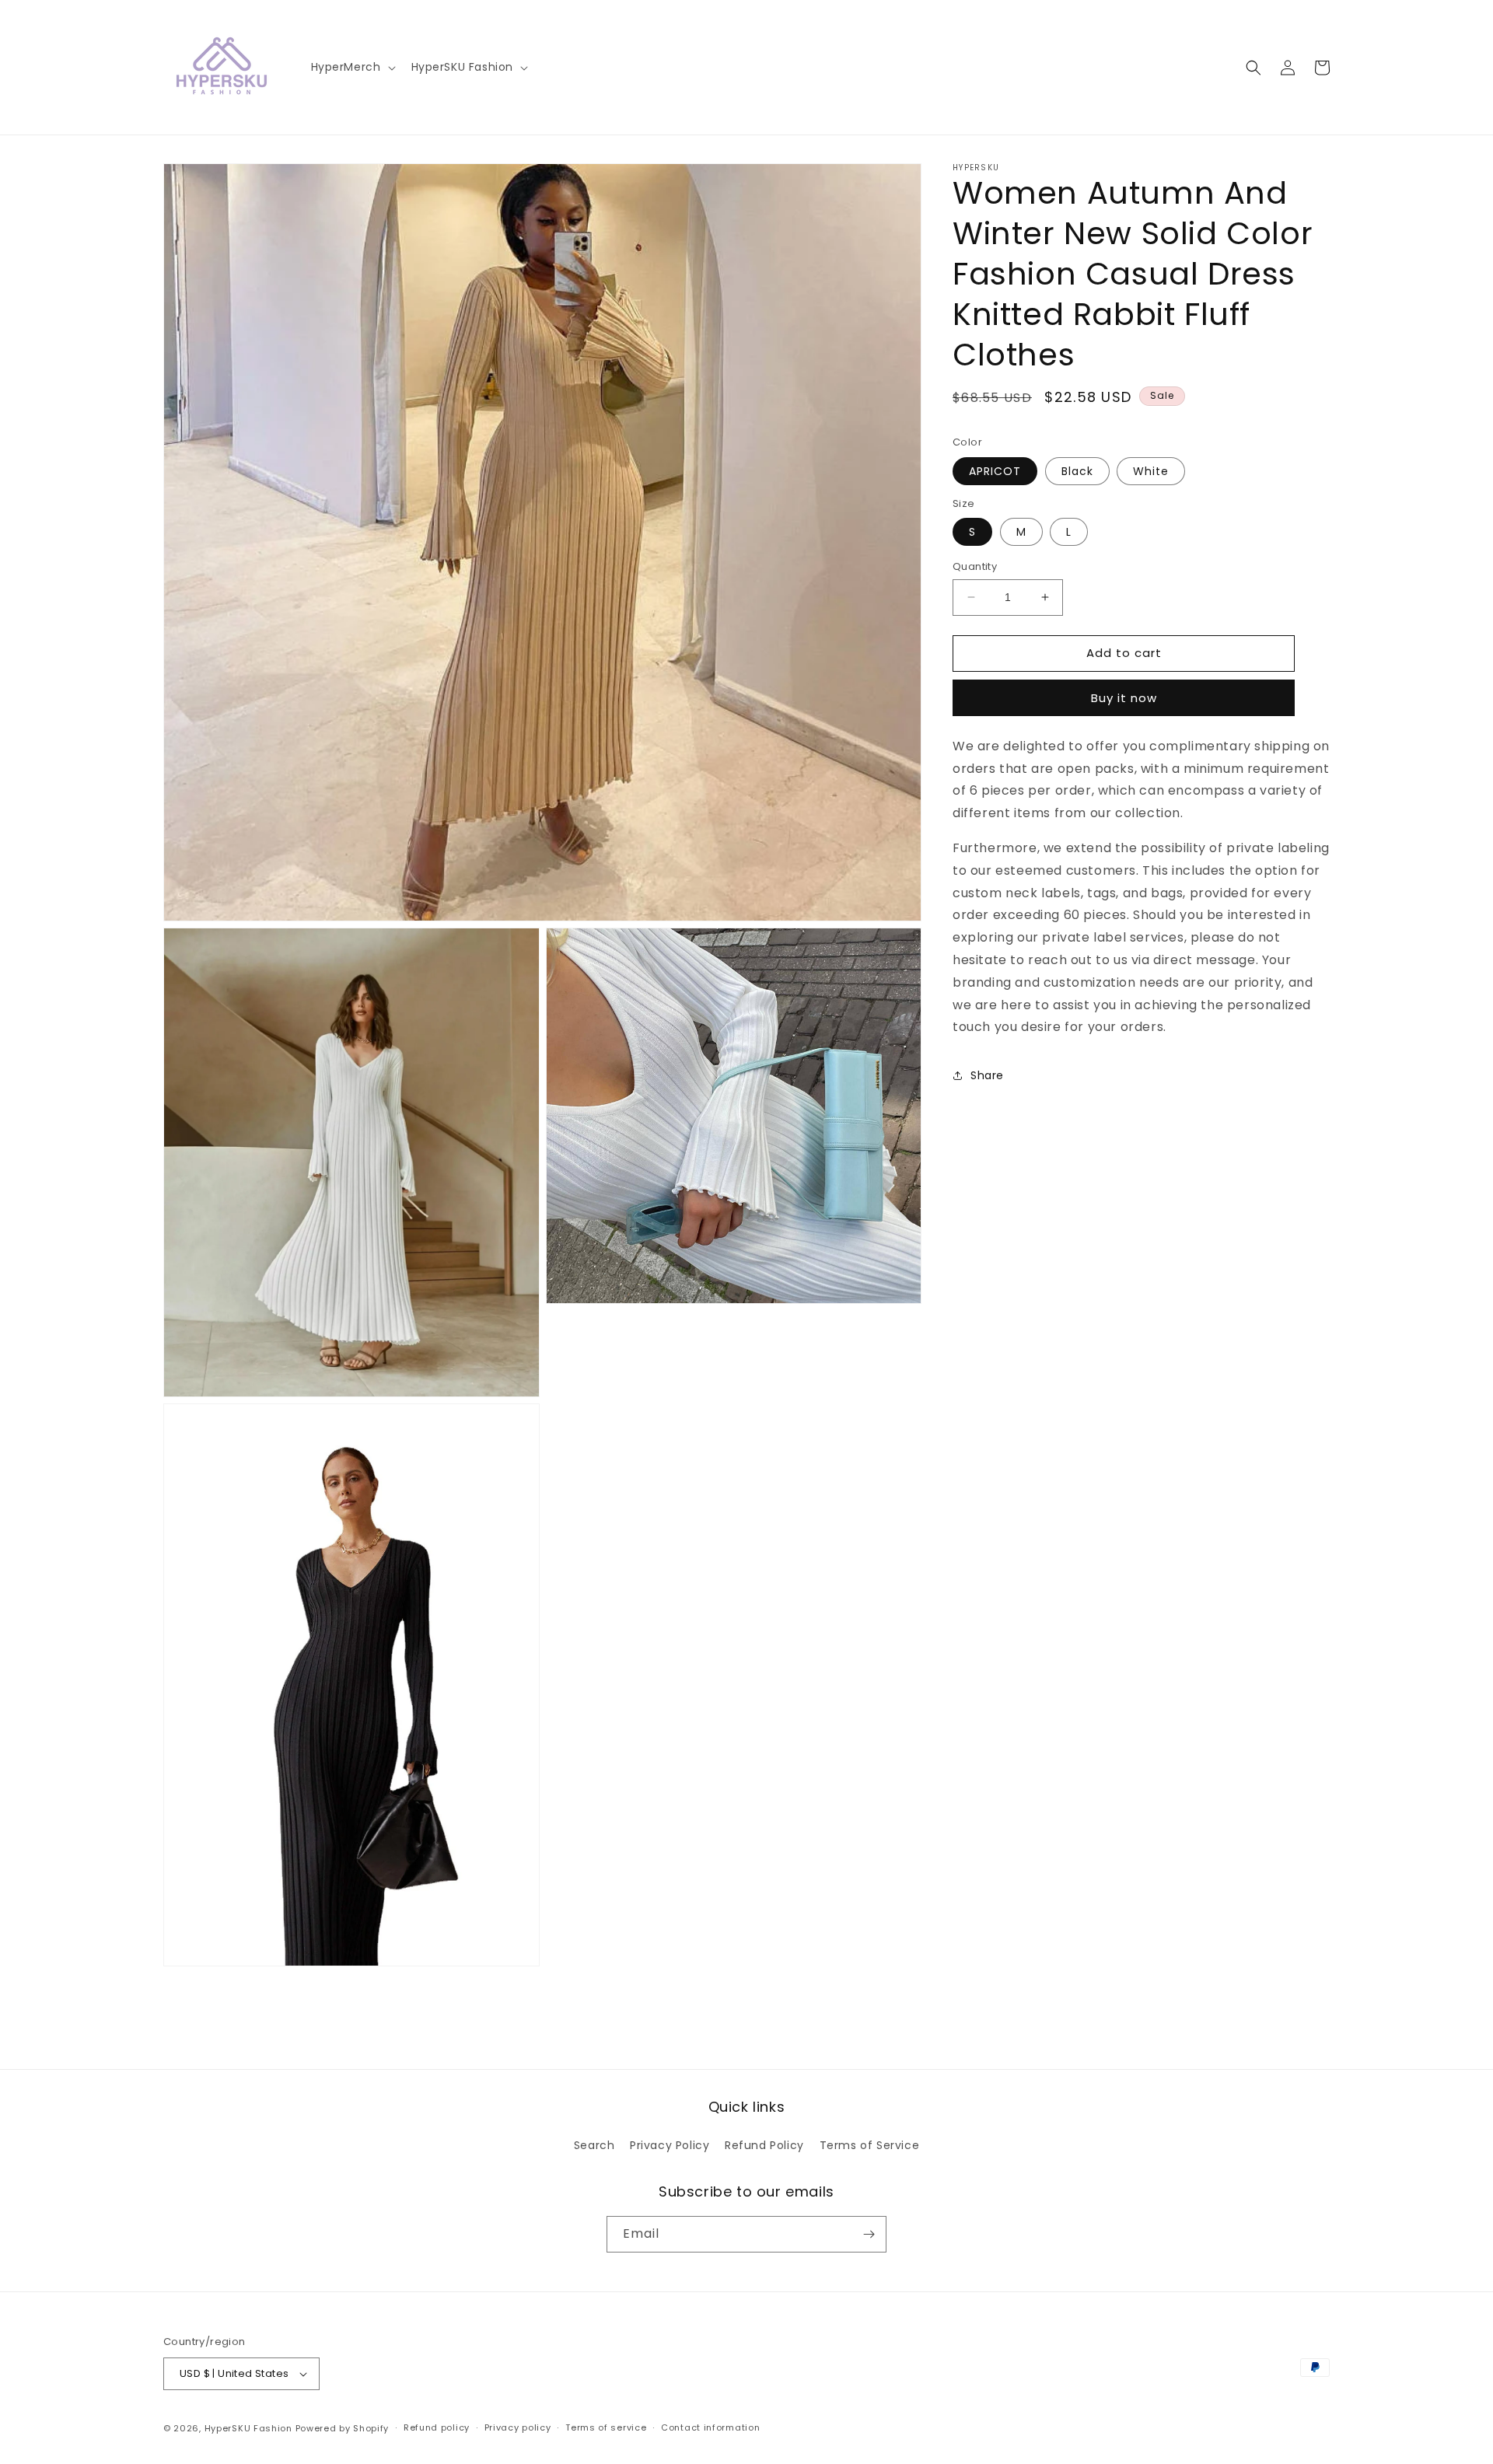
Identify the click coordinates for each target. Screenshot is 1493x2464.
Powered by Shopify (343, 2428)
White (1151, 471)
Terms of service (606, 2427)
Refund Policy (764, 2145)
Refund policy (437, 2427)
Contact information (710, 2427)
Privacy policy (518, 2427)
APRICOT (995, 471)
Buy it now (1124, 698)
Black (1077, 471)
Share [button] (987, 1075)
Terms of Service (870, 2145)
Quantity (975, 566)
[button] (352, 67)
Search (594, 2145)
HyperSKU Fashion (248, 2428)
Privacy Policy (670, 2145)
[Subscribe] (869, 2234)
